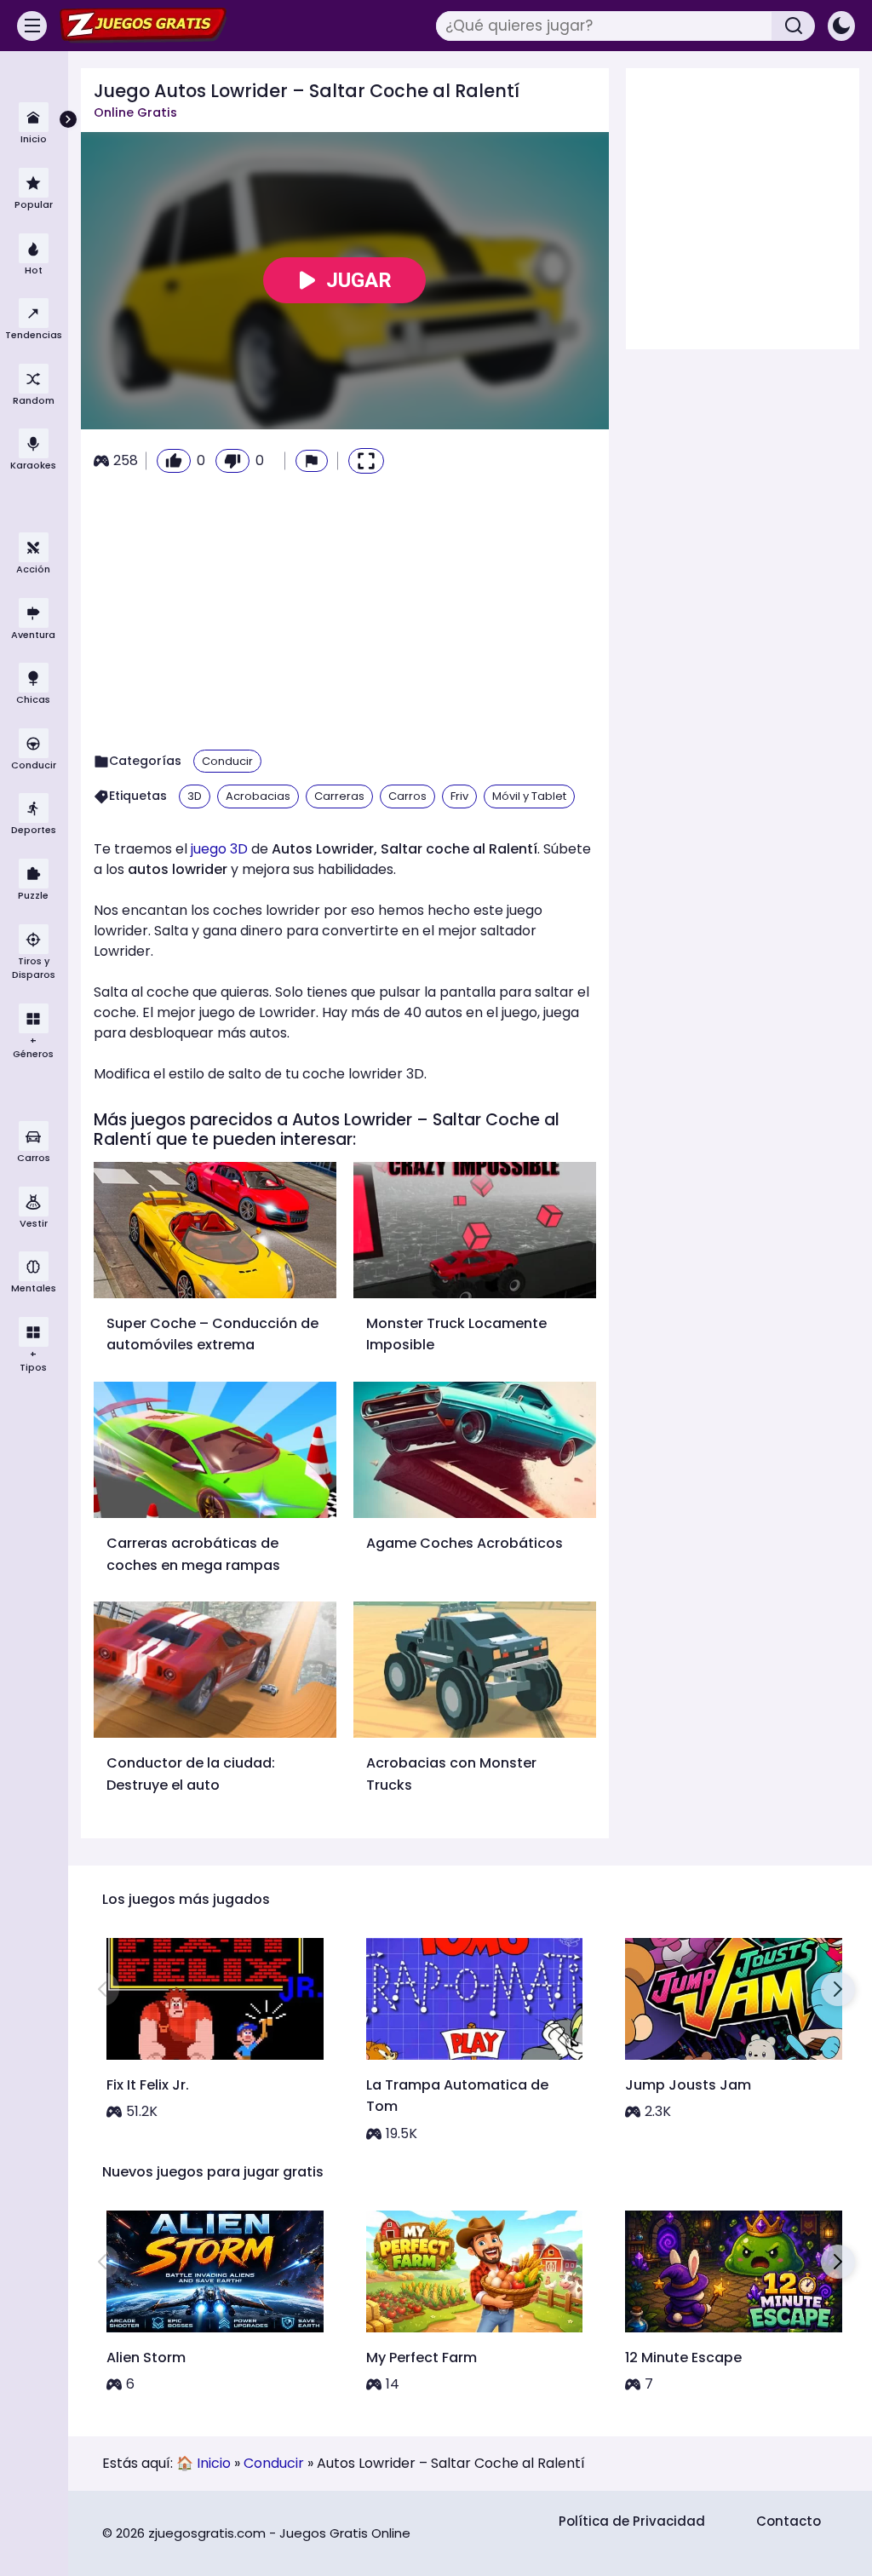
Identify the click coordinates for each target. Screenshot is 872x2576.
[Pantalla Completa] (366, 461)
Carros (407, 796)
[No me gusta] (232, 461)
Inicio (214, 2463)
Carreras (339, 796)
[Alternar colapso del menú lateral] (68, 119)
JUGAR (359, 280)
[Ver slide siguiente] (838, 1989)
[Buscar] (794, 26)
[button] (312, 461)
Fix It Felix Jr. (148, 2085)
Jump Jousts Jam (688, 2085)
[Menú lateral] (32, 26)
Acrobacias (258, 796)
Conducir (227, 761)
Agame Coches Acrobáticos (465, 1543)
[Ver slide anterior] (102, 1989)
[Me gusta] (174, 461)
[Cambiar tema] (841, 26)
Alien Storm (146, 2357)
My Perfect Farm (422, 2357)
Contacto (789, 2521)
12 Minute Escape (683, 2357)
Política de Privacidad (632, 2521)
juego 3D (219, 849)
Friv (459, 796)
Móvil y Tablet (529, 796)
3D (195, 796)
